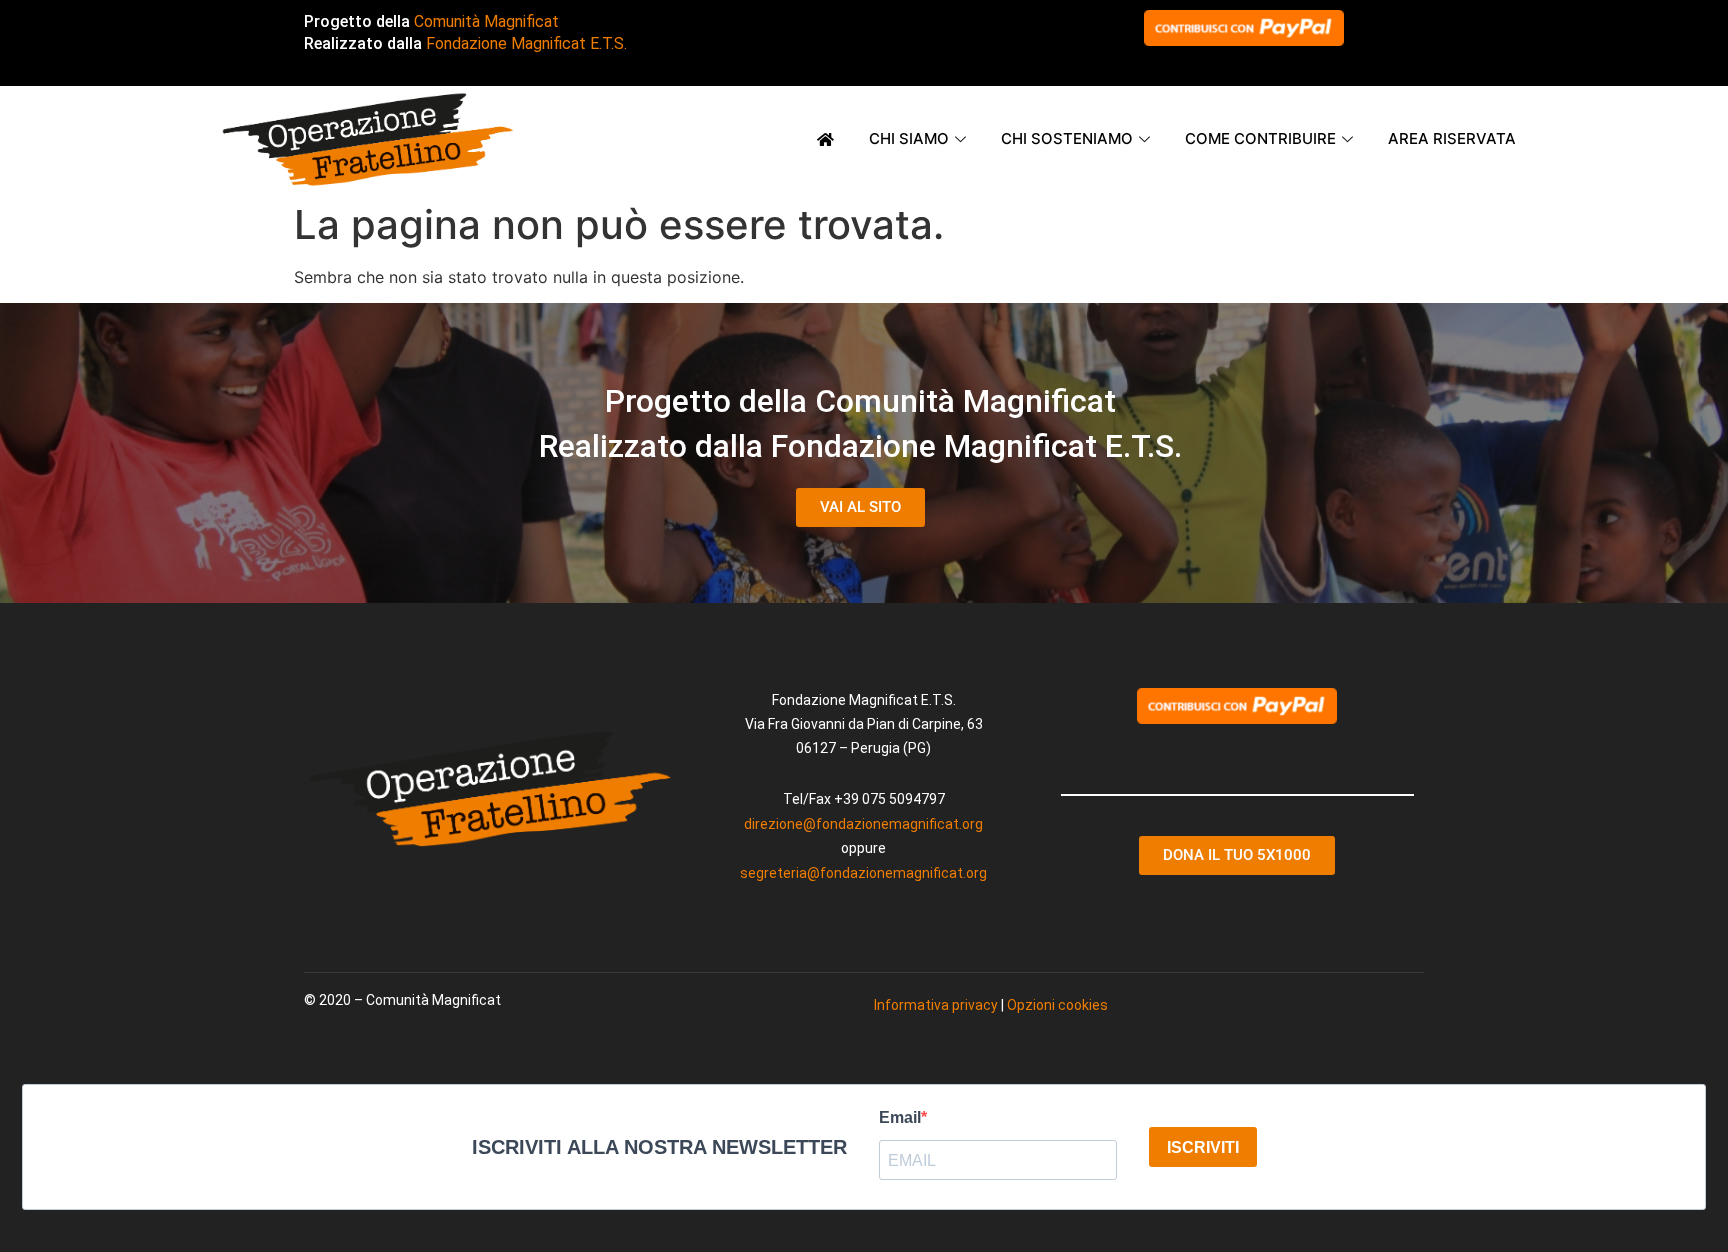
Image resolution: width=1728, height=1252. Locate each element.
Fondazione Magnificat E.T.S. (526, 43)
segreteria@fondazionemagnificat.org (863, 873)
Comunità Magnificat (486, 21)
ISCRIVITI (1203, 1147)
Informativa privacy (936, 1005)
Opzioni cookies (1057, 1005)
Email (900, 1118)
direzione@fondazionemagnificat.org (863, 824)
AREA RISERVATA (1452, 138)
